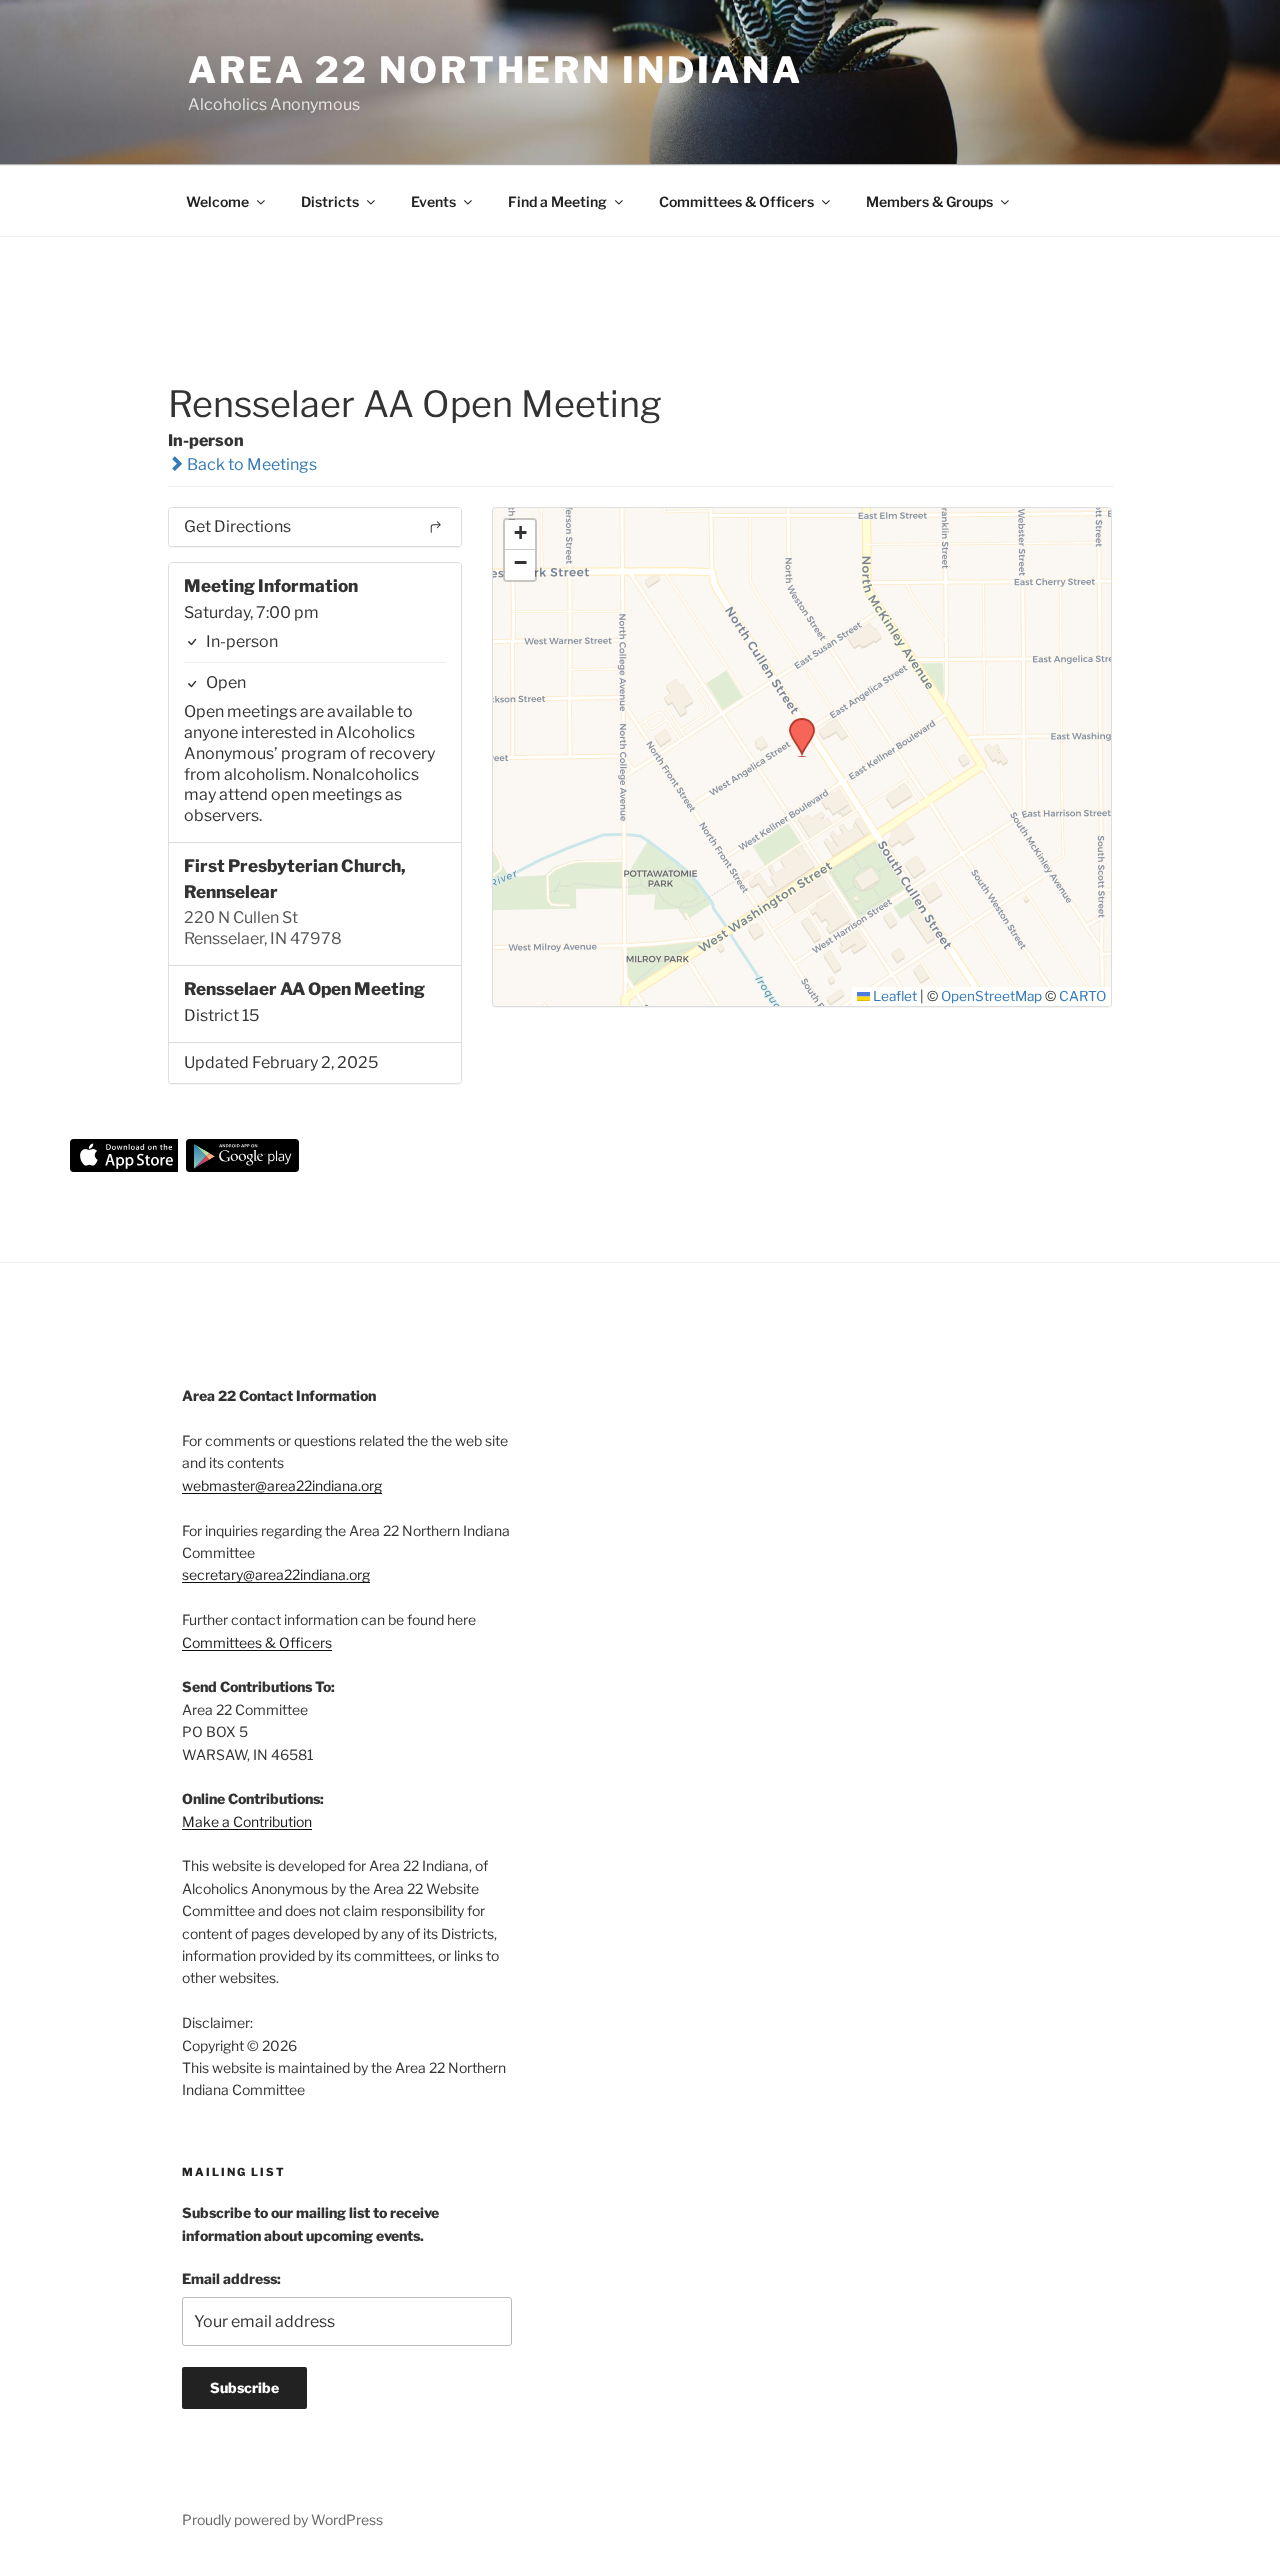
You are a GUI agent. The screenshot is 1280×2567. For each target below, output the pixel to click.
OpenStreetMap (991, 996)
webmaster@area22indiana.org (282, 1485)
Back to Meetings (250, 464)
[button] (795, 724)
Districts (330, 201)
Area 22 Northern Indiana (495, 70)
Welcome (217, 201)
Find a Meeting (557, 201)
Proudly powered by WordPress (282, 2519)
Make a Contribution (247, 1821)
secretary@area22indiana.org (276, 1574)
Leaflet (893, 996)
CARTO (1082, 996)
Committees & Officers (736, 201)
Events (433, 201)
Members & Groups (929, 201)
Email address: (231, 2278)
